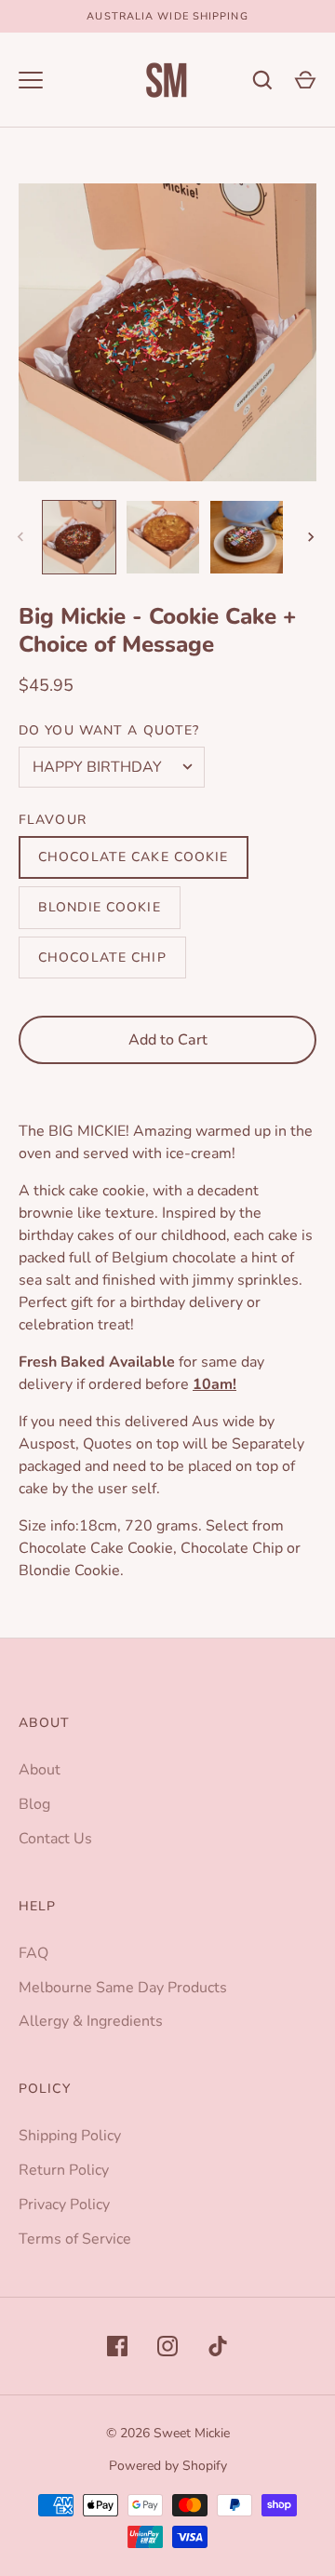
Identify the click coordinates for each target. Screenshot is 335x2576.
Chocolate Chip (102, 958)
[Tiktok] (218, 2346)
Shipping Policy (70, 2136)
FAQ (33, 1953)
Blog (34, 1804)
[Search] (262, 80)
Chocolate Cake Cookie (134, 857)
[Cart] (305, 80)
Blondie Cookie (100, 907)
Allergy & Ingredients (91, 2021)
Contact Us (55, 1839)
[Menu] (31, 80)
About (40, 1770)
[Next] (313, 537)
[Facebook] (117, 2346)
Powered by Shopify (168, 2466)
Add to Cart (168, 1040)
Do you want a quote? (109, 730)
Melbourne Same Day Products (123, 1988)
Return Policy (64, 2170)
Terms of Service (75, 2239)
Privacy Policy (64, 2205)
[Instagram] (167, 2346)
